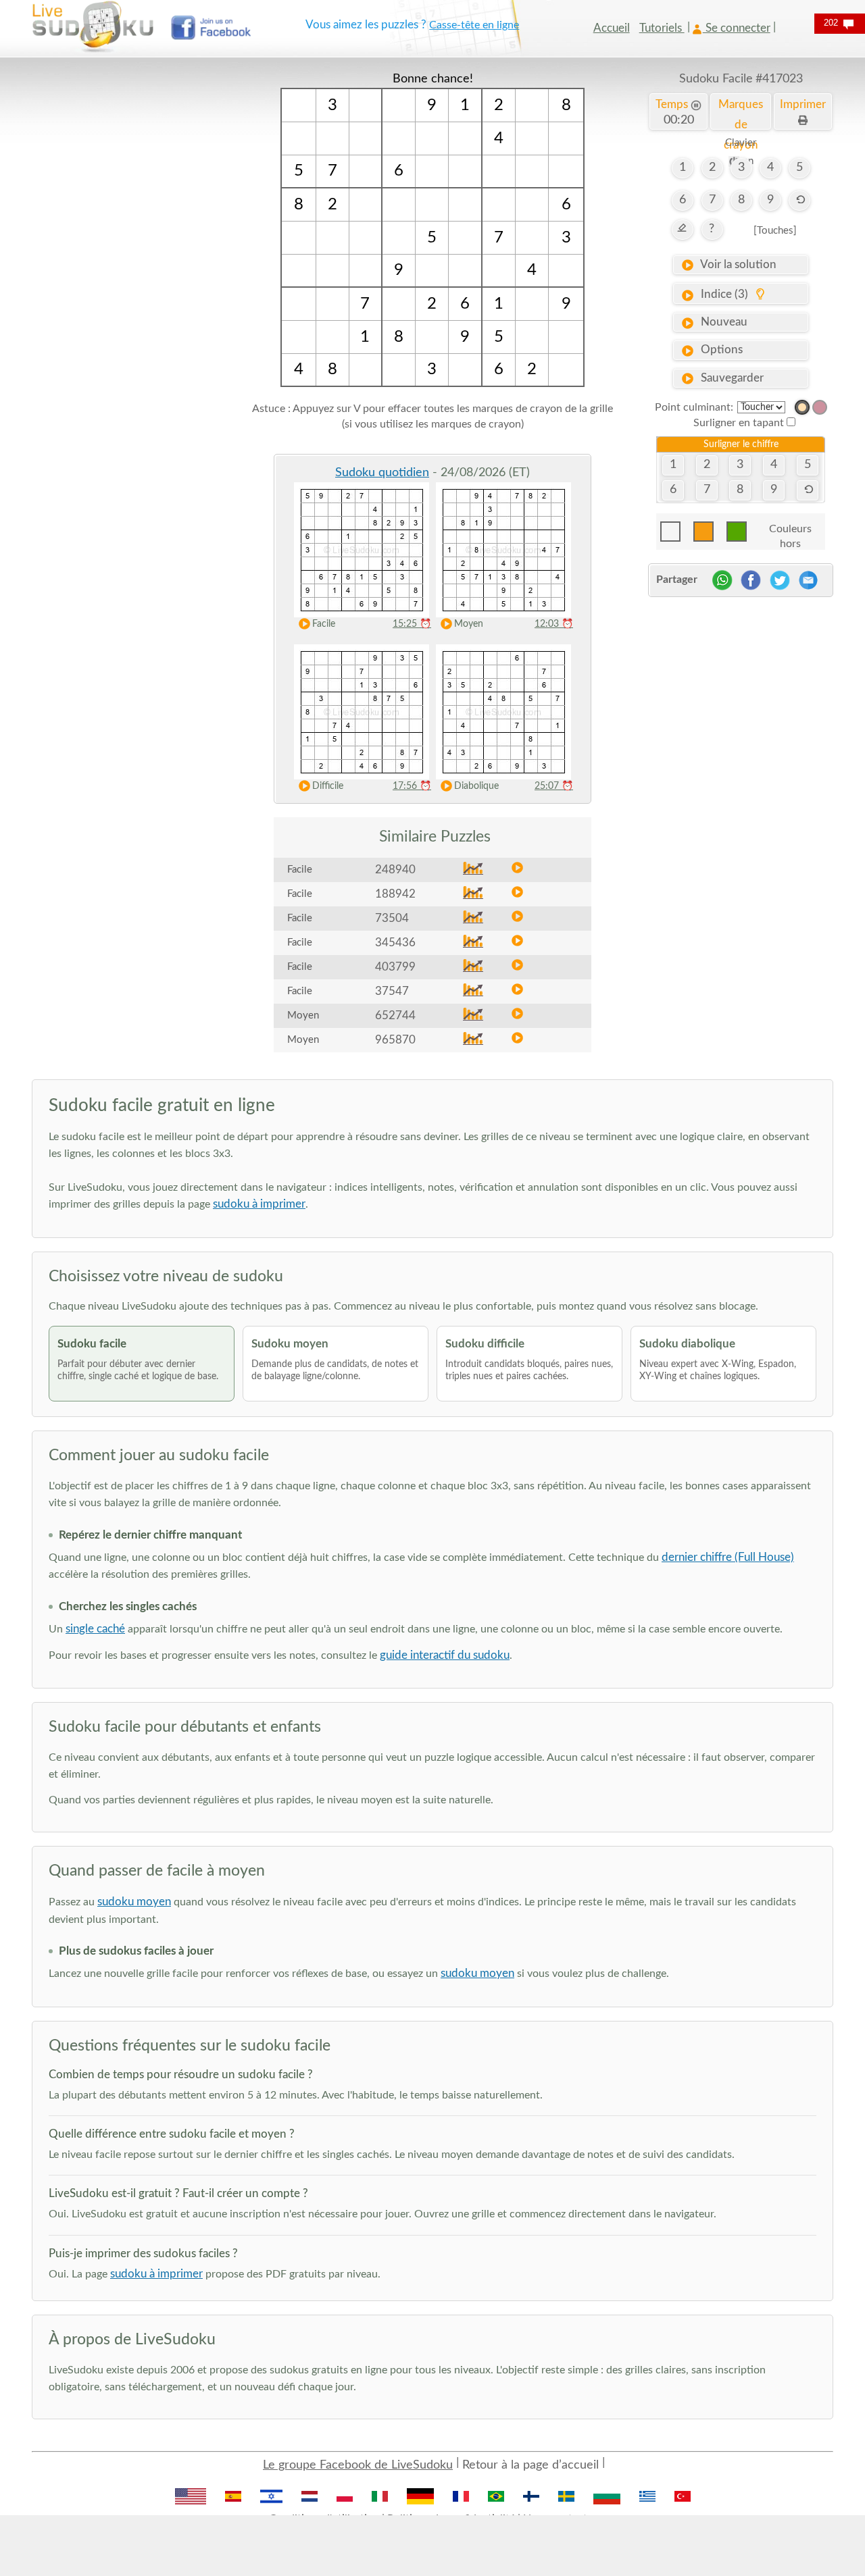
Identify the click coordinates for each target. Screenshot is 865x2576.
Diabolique (476, 786)
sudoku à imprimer (259, 1204)
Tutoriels (662, 28)
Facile (324, 624)
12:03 (554, 624)
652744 (395, 1015)
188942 (395, 894)
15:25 (412, 624)
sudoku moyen (134, 1902)
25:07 (554, 786)
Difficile (328, 786)
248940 (395, 870)
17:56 (412, 786)
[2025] (802, 407)
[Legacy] (820, 407)
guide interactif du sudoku (445, 1655)
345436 (395, 943)
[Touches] (775, 231)
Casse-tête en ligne (474, 25)
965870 (395, 1040)
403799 (395, 967)
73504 (392, 918)
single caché (95, 1629)
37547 (392, 991)
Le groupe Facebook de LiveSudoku (358, 2465)
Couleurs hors (790, 533)
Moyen (469, 624)
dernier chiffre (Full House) (728, 1557)
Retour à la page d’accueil (530, 2465)
